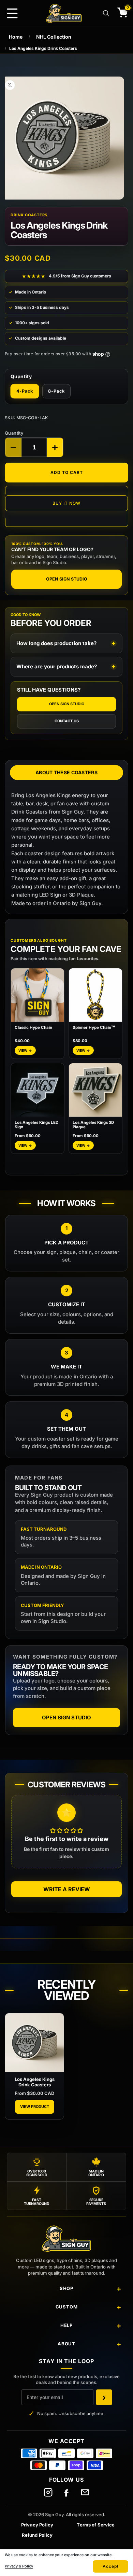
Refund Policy (37, 2535)
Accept (111, 2566)
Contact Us (67, 721)
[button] (12, 13)
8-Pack (56, 391)
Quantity (14, 433)
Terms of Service (96, 2525)
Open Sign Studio (67, 579)
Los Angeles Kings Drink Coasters (35, 2082)
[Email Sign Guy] (85, 2492)
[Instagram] (48, 2492)
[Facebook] (66, 2492)
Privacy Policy (37, 2525)
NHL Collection (54, 37)
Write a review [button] (67, 1889)
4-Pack (25, 391)
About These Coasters (66, 772)
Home (16, 37)
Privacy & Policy (19, 2566)
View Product (35, 2107)
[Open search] (106, 13)
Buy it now (66, 503)
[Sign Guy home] (66, 2241)
